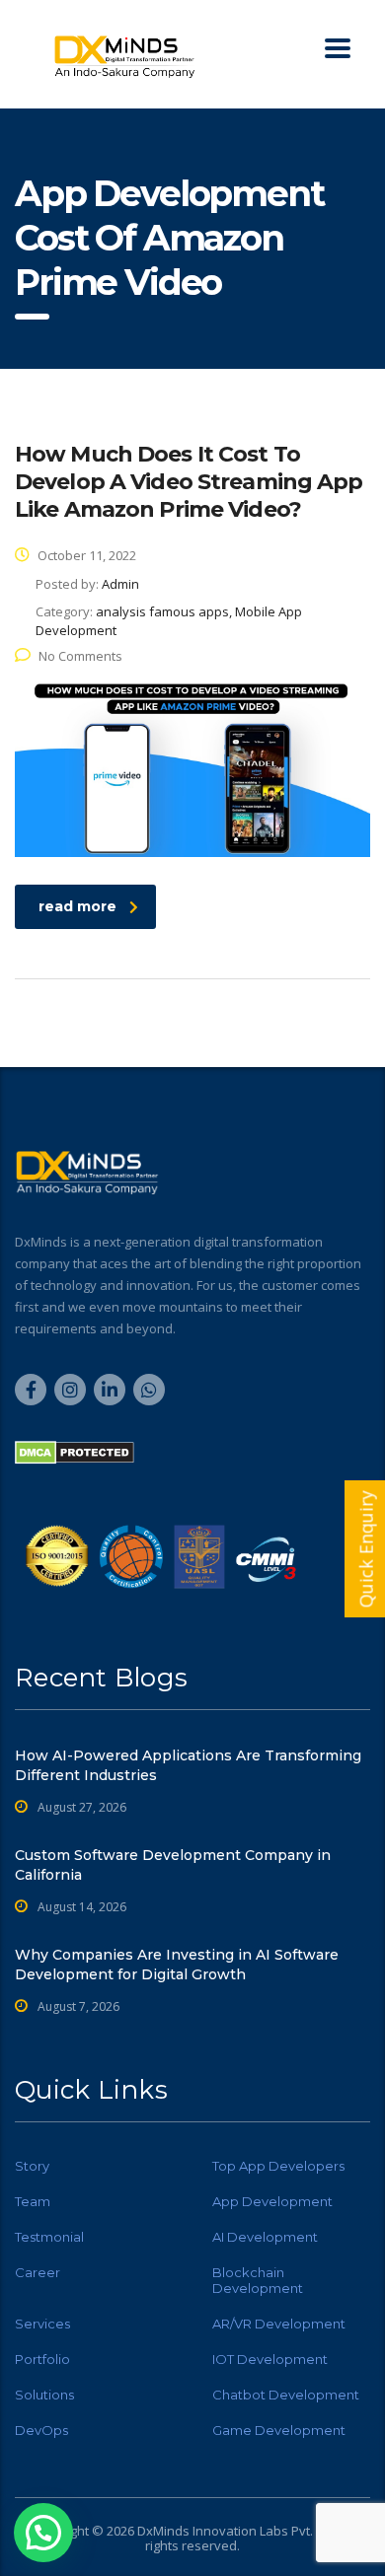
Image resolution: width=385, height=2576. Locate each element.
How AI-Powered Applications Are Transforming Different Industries (188, 1765)
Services (42, 2324)
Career (38, 2272)
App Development (272, 2201)
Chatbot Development (286, 2395)
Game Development (279, 2430)
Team (33, 2201)
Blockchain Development (258, 2280)
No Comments (80, 656)
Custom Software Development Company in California (173, 1865)
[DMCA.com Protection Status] (75, 1451)
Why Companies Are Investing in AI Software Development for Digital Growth (177, 1965)
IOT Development (270, 2359)
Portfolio (42, 2359)
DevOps (41, 2430)
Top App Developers (278, 2166)
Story (32, 2166)
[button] (43, 2533)
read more (77, 906)
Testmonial (49, 2237)
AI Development (265, 2237)
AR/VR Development (279, 2324)
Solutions (44, 2395)
